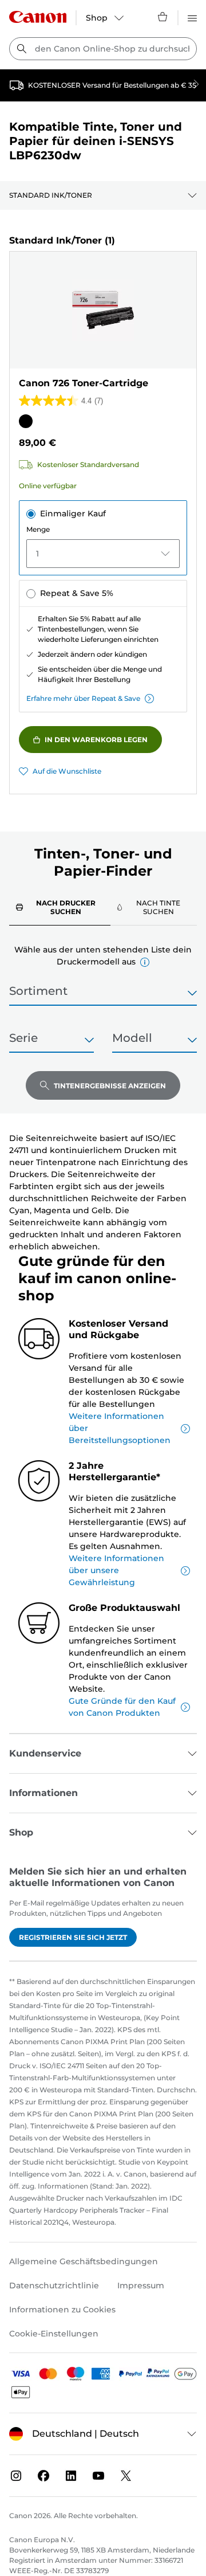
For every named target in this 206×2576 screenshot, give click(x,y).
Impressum (141, 2285)
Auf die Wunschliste (67, 771)
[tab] (60, 907)
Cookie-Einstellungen (54, 2334)
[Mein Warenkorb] (163, 17)
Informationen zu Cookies (62, 2310)
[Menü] (192, 17)
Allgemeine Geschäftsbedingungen (84, 2261)
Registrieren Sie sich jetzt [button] (73, 1937)
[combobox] (103, 49)
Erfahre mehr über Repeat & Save (83, 698)
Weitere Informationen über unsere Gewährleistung (116, 1570)
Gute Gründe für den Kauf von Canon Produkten (122, 1707)
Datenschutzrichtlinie (54, 2285)
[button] (145, 962)
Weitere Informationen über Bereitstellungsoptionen (120, 1428)
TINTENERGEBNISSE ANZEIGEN (110, 1086)
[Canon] (38, 17)
